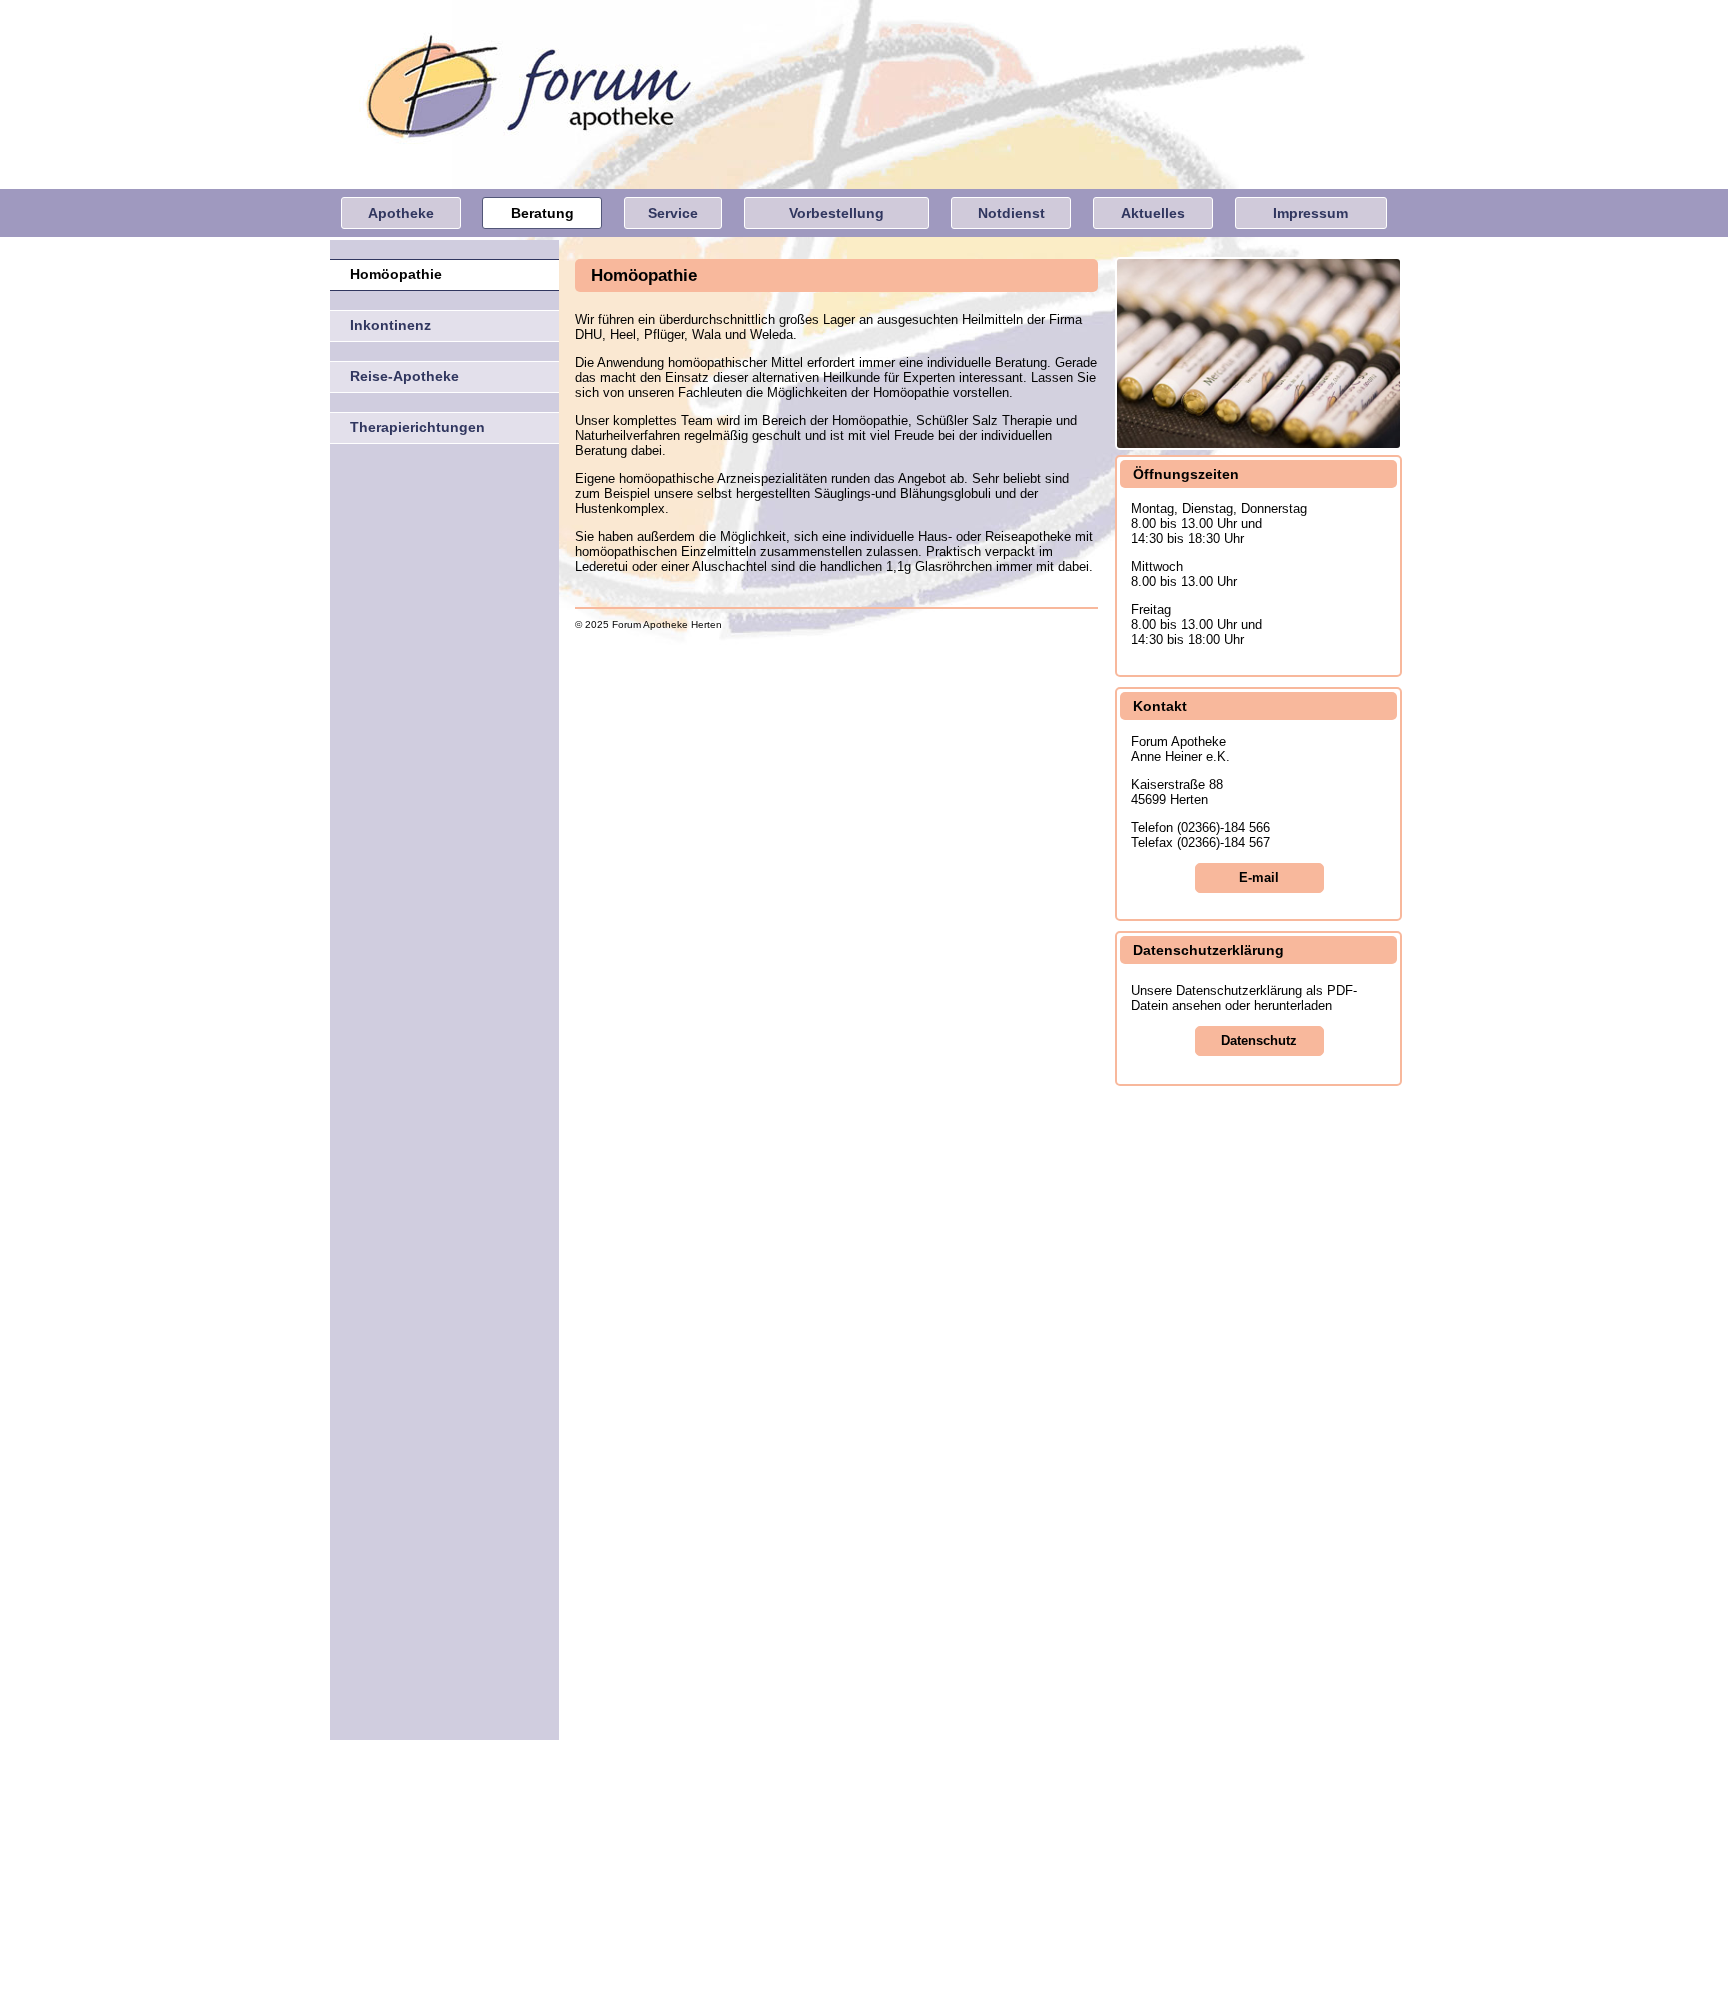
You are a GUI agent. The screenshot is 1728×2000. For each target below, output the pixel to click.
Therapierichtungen (417, 427)
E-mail (1259, 877)
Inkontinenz (390, 325)
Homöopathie (396, 274)
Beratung (542, 213)
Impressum (1310, 213)
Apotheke (401, 213)
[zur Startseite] (739, 1143)
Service (673, 213)
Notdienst (1011, 213)
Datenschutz (1259, 1040)
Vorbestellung (836, 213)
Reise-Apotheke (404, 376)
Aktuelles (1153, 213)
